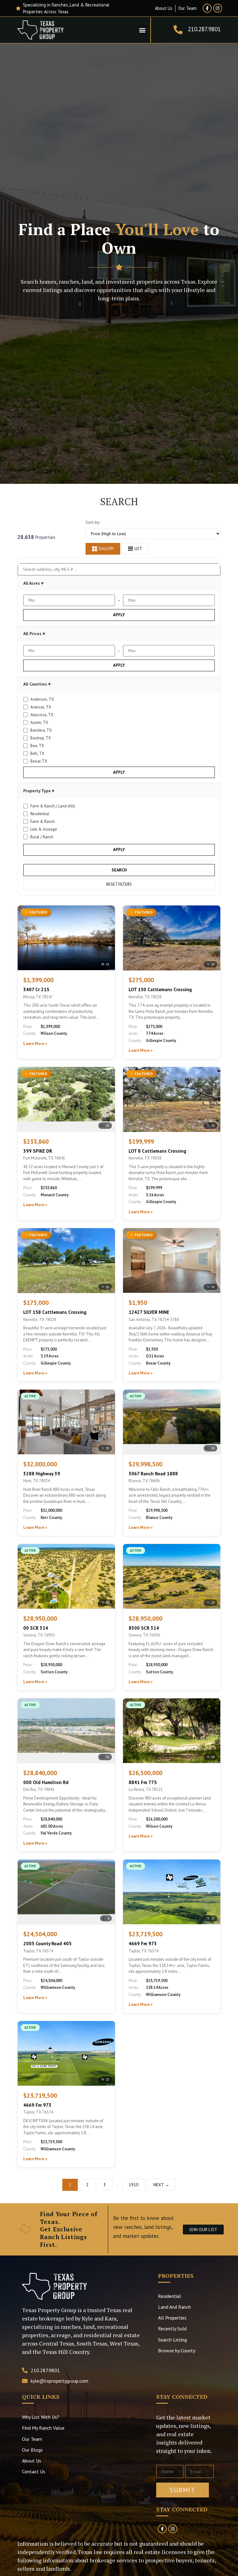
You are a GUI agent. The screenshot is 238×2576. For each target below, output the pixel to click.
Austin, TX (39, 722)
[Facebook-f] (207, 8)
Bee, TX (37, 746)
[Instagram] (218, 8)
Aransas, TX (41, 707)
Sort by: (93, 522)
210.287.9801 (204, 29)
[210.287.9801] (178, 30)
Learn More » (35, 1044)
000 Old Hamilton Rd (46, 1782)
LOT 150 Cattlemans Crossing (160, 989)
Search (119, 870)
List (138, 549)
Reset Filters (119, 884)
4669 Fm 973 (143, 1944)
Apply (119, 615)
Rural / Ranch (42, 837)
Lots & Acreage (44, 829)
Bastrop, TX (41, 738)
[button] (142, 30)
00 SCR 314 (36, 1628)
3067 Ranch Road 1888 (153, 1474)
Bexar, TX (39, 761)
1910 (134, 2185)
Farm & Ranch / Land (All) (53, 806)
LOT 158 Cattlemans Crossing (55, 1312)
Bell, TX (37, 753)
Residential (40, 814)
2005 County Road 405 (47, 1944)
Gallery (106, 549)
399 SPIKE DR (38, 1151)
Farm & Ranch (43, 821)
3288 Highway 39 (42, 1474)
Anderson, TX (42, 699)
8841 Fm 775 (143, 1782)
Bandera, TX (41, 730)
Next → (161, 2185)
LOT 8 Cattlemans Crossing (157, 1151)
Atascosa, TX (42, 715)
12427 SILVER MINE (149, 1312)
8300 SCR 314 (144, 1628)
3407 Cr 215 (36, 989)
